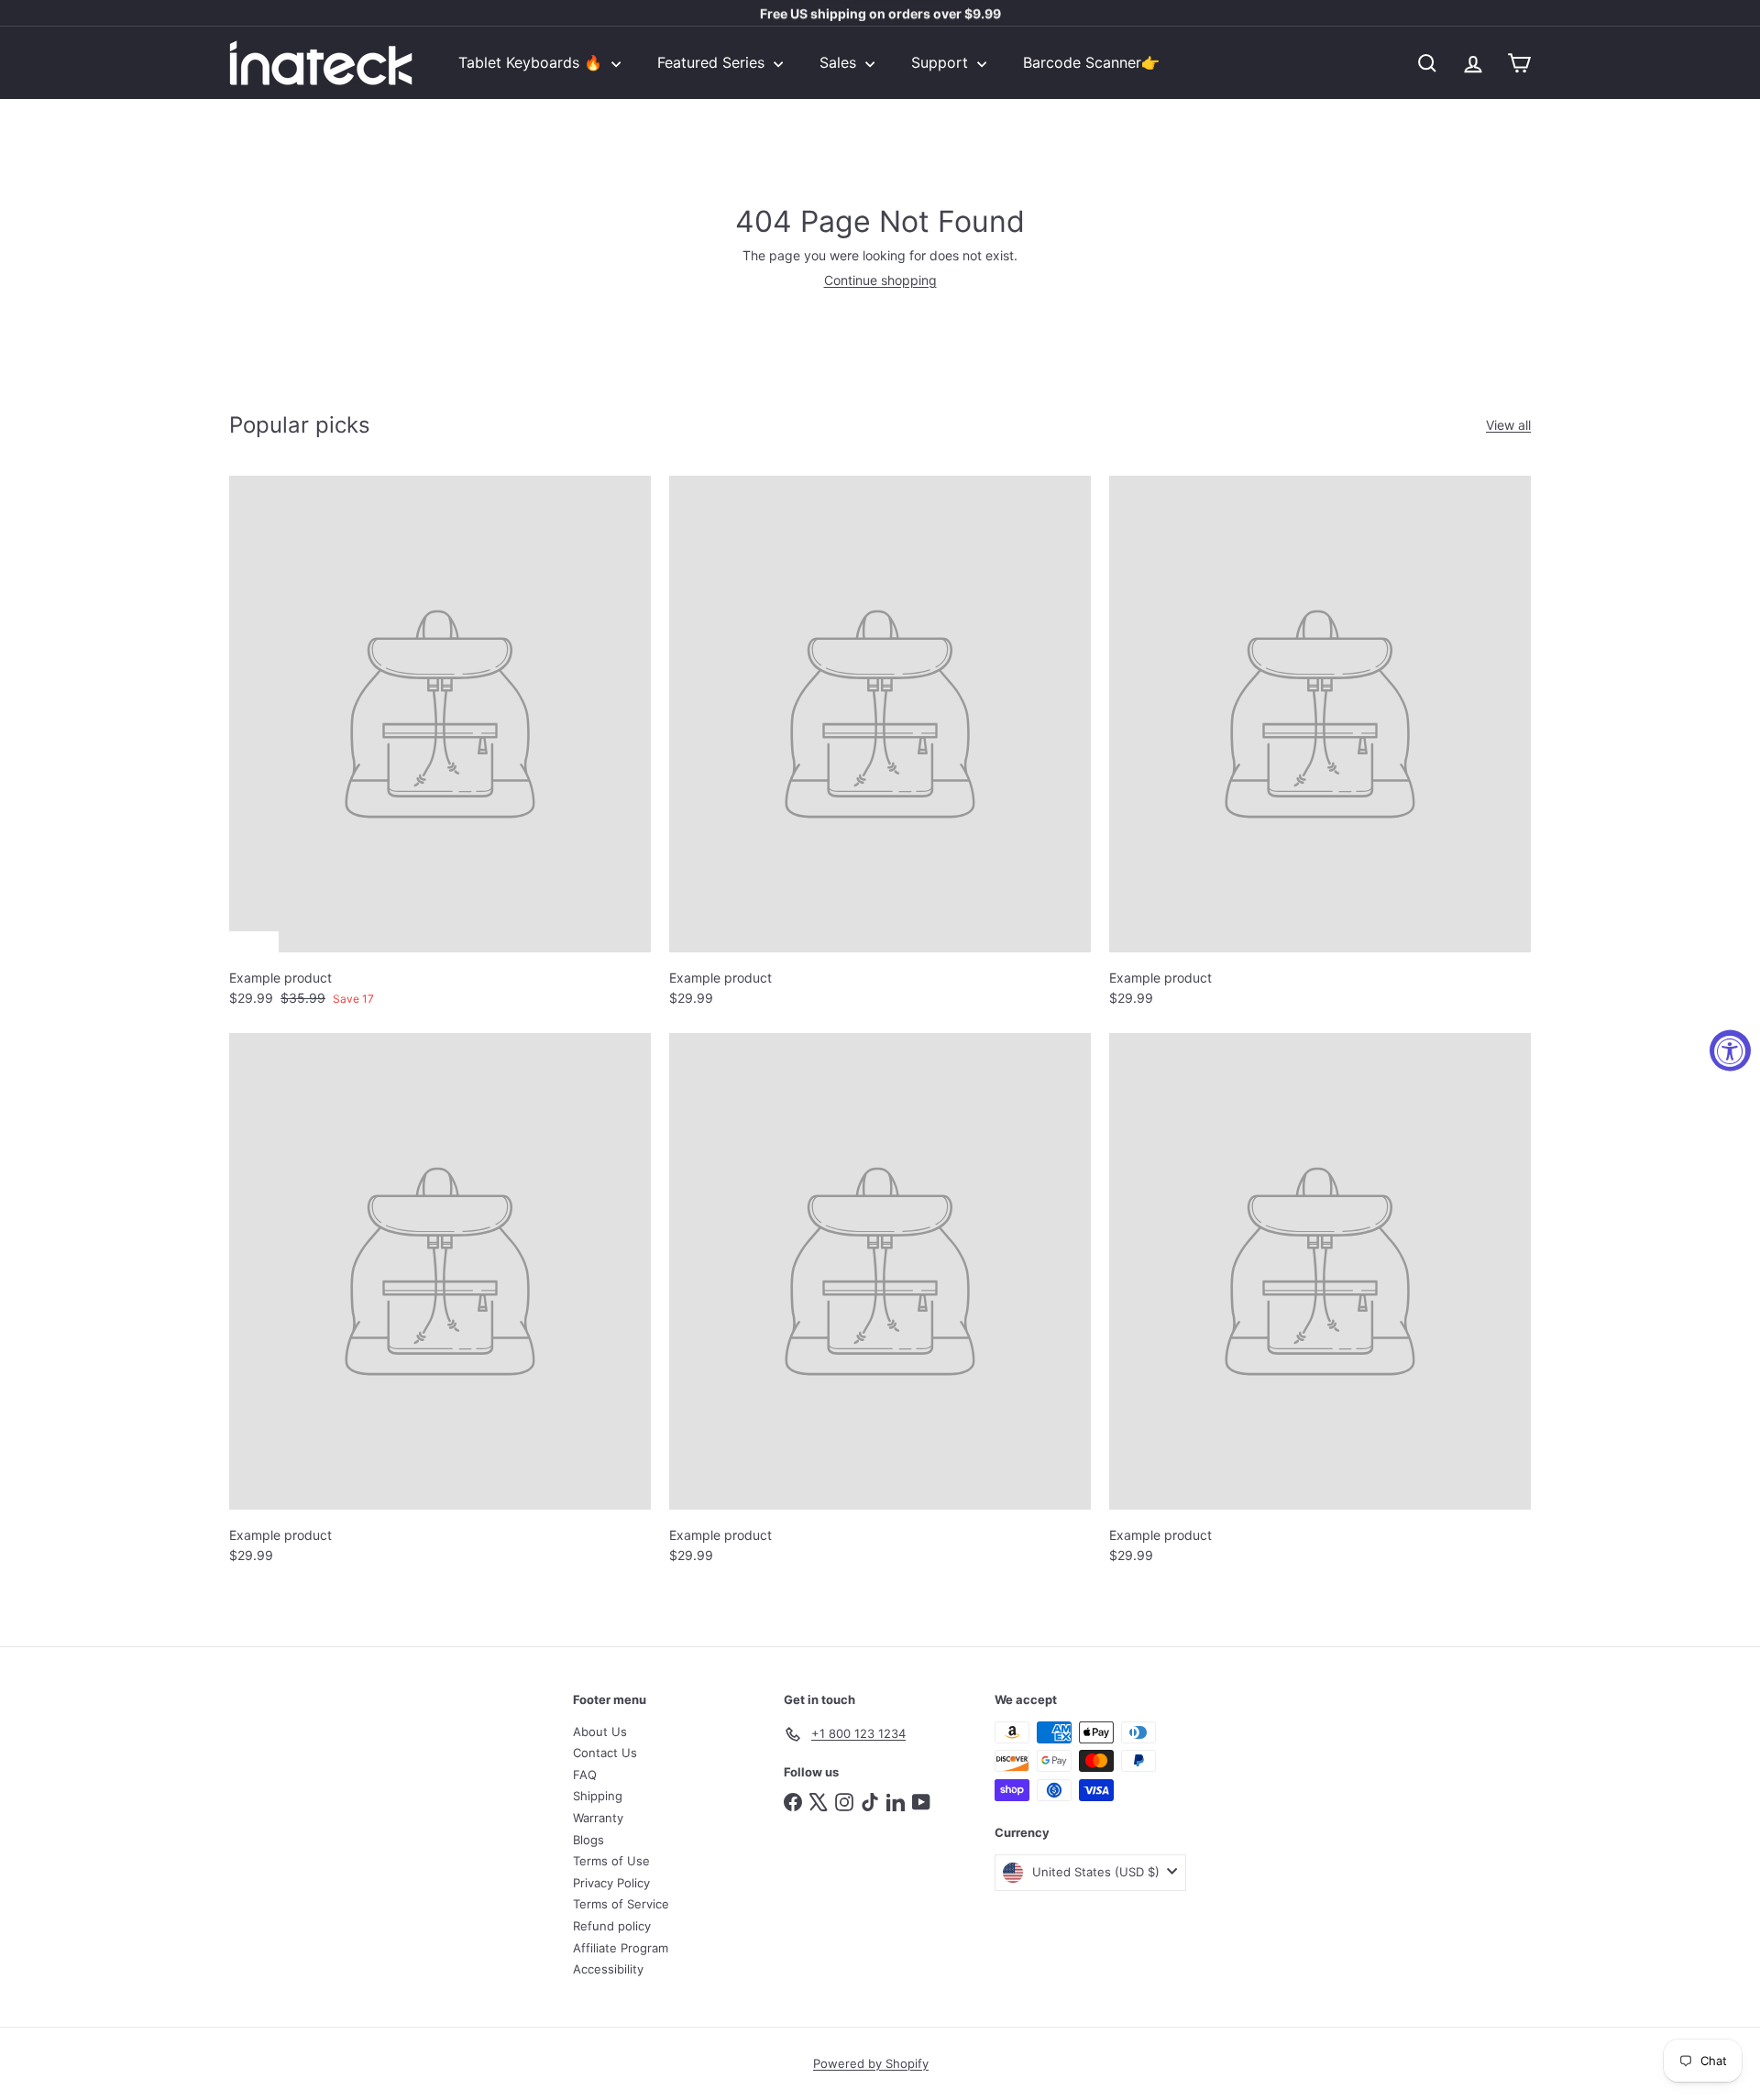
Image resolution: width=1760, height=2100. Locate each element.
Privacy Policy (611, 1883)
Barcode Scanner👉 (1091, 62)
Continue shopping (880, 280)
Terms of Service (621, 1904)
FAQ (585, 1775)
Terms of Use (611, 1861)
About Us (600, 1732)
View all (1508, 425)
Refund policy (612, 1926)
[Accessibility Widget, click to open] (1730, 1050)
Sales (840, 62)
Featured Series (713, 62)
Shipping (598, 1796)
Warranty (598, 1818)
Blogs (588, 1840)
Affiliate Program (621, 1948)
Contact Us (605, 1753)
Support (942, 62)
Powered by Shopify (871, 2063)
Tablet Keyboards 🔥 (533, 62)
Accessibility (608, 1969)
